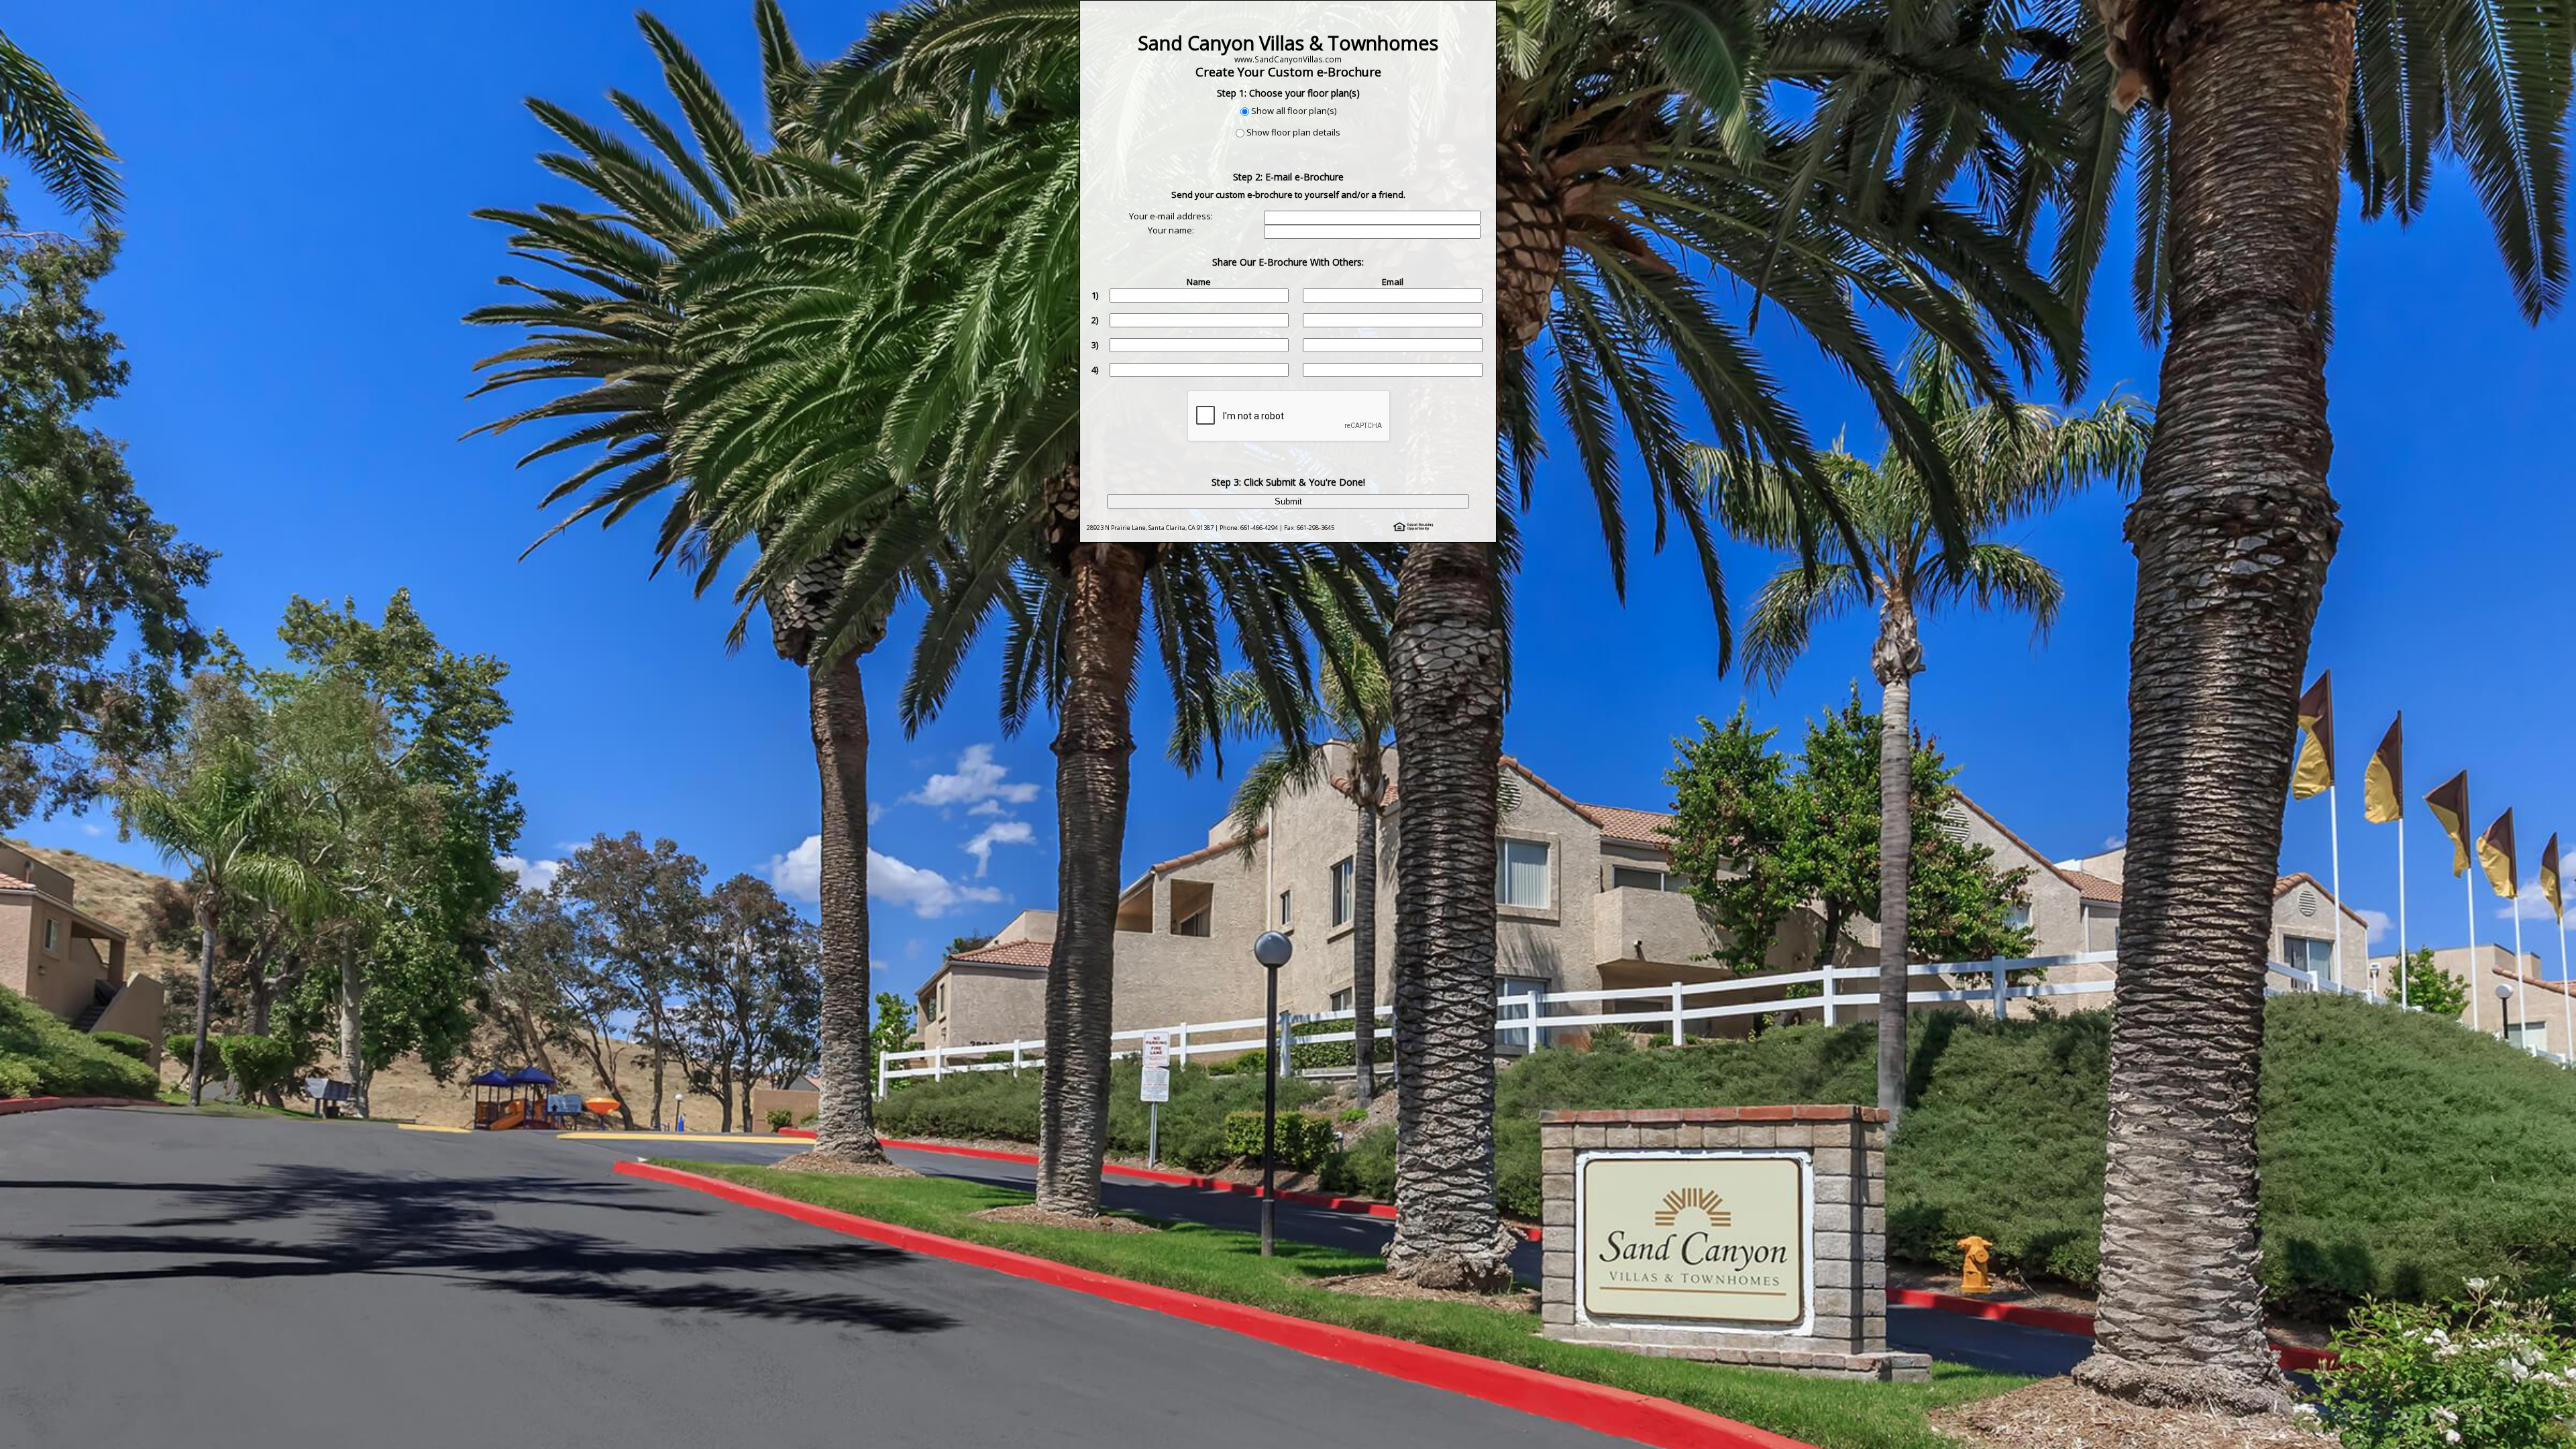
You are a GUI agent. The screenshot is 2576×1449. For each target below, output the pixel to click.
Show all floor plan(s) (1294, 111)
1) (1095, 295)
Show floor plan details (1293, 132)
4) (1095, 370)
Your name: (1171, 230)
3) (1095, 345)
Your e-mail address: (1171, 216)
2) (1095, 320)
